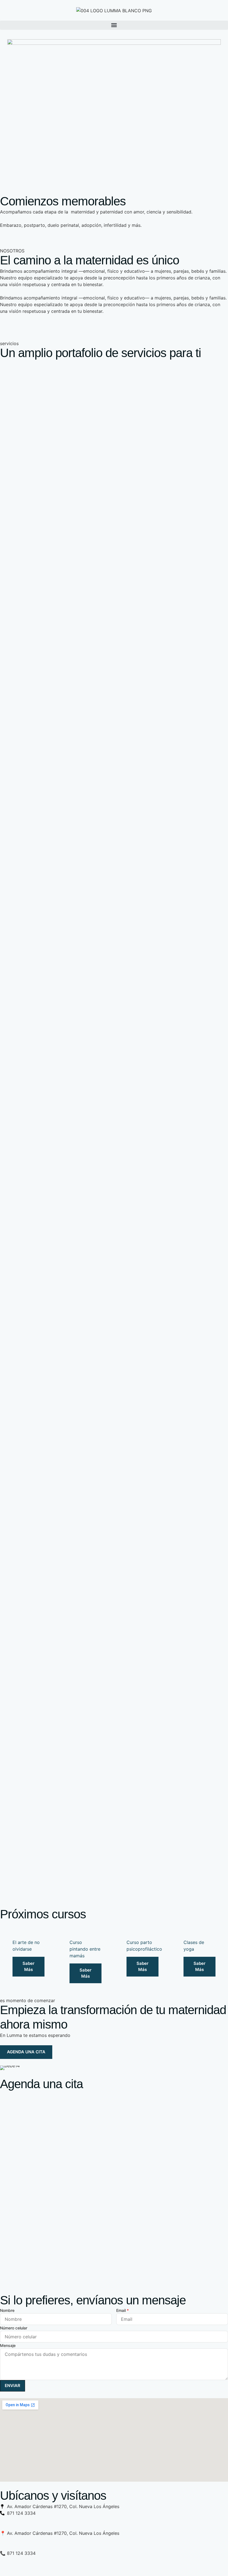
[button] (114, 25)
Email (122, 2310)
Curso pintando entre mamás (85, 1949)
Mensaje (8, 2345)
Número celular (14, 2328)
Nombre (7, 2310)
